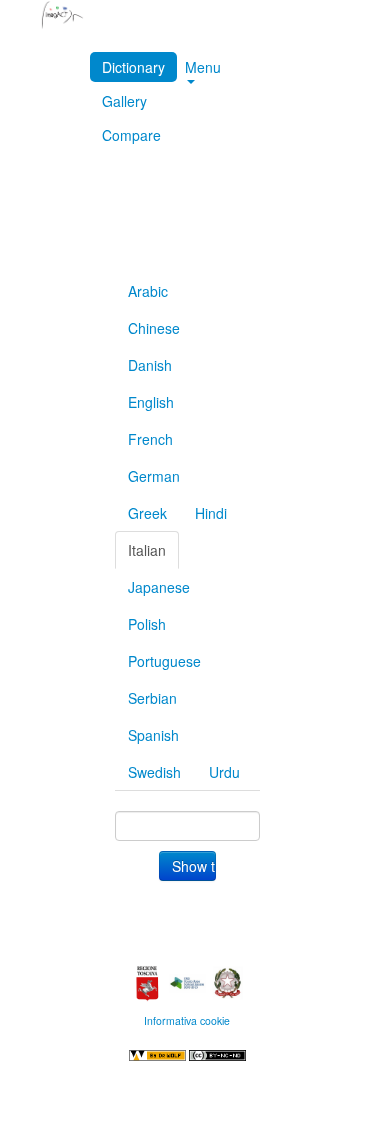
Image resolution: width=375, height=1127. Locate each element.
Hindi (211, 513)
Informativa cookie (187, 1020)
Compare (131, 135)
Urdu (224, 772)
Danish (150, 365)
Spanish (153, 735)
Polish (147, 624)
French (150, 439)
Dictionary (133, 67)
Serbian (152, 698)
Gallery (124, 101)
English (151, 402)
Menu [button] (203, 67)
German (154, 476)
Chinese (154, 328)
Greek (147, 513)
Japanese (159, 587)
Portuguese (164, 661)
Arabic (148, 291)
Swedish (154, 772)
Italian (147, 550)
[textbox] (187, 826)
